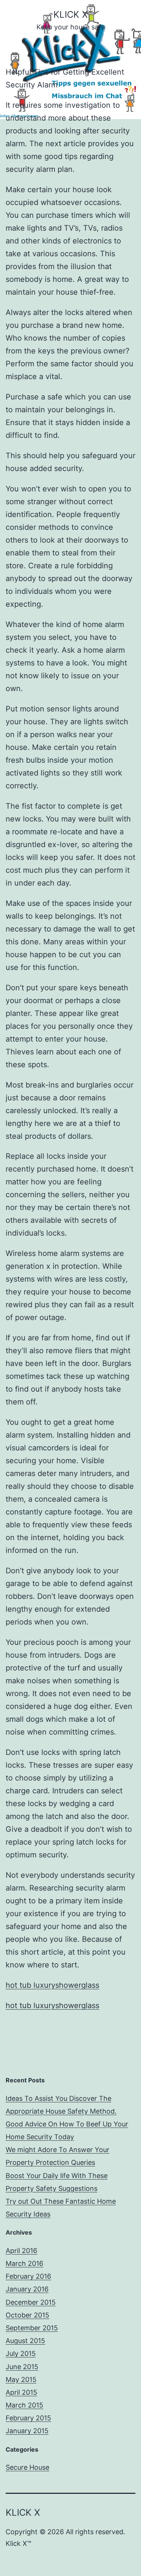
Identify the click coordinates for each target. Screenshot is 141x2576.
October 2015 (27, 2315)
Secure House (27, 2467)
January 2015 (27, 2431)
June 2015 (22, 2367)
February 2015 (28, 2418)
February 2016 (28, 2276)
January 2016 (27, 2289)
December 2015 (31, 2302)
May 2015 (21, 2379)
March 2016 (24, 2263)
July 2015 (21, 2353)
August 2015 (25, 2341)
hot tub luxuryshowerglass (52, 1985)
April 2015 (21, 2392)
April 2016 (21, 2251)
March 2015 (24, 2405)
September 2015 (32, 2328)
